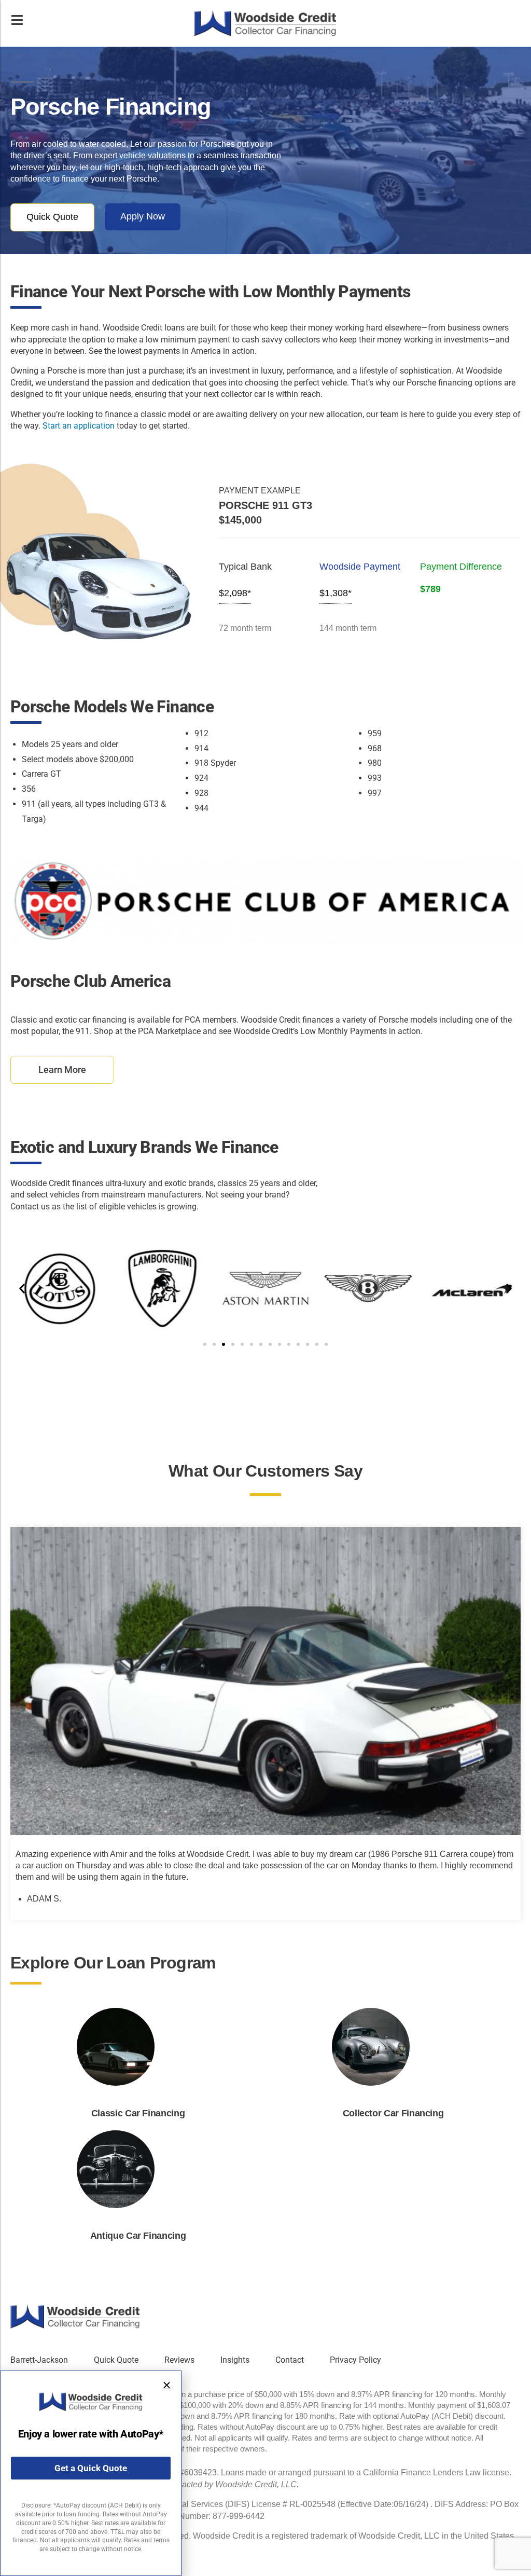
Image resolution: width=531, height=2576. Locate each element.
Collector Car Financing (393, 2113)
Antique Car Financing (138, 2236)
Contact (290, 2360)
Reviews (179, 2360)
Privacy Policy (355, 2360)
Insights (235, 2360)
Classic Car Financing (138, 2113)
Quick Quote (116, 2360)
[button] (22, 1288)
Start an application (79, 426)
